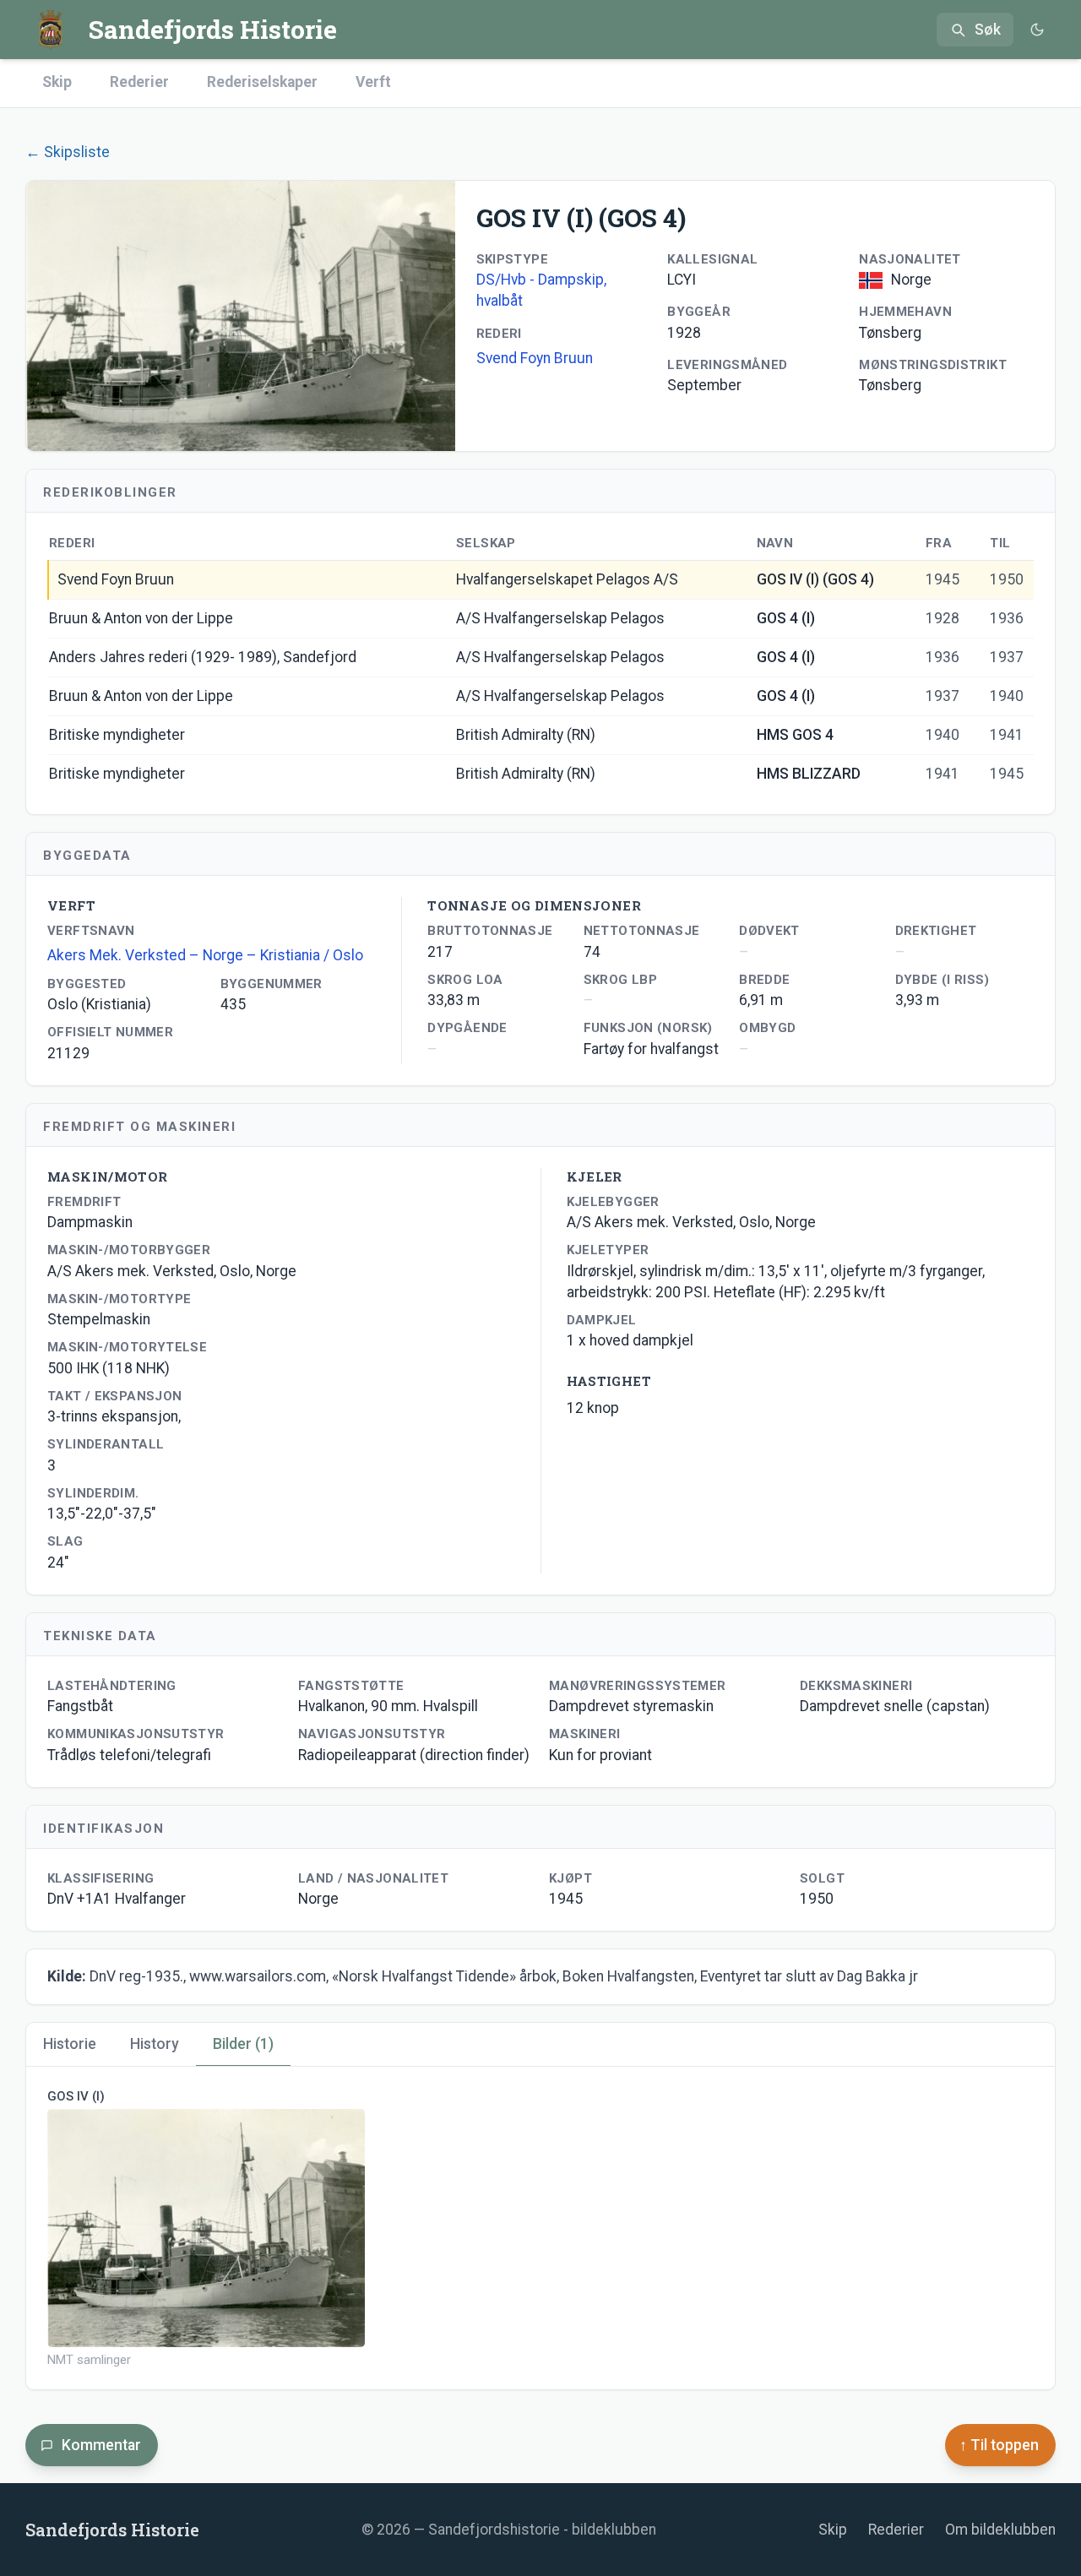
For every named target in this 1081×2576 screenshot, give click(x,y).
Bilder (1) (243, 2044)
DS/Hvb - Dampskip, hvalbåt (541, 290)
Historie (70, 2044)
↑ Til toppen (999, 2445)
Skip (57, 82)
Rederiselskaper (262, 82)
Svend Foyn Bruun (535, 358)
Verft (373, 82)
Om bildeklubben (1000, 2530)
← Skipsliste (68, 152)
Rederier (139, 82)
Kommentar (101, 2445)
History (155, 2044)
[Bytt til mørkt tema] (1037, 30)
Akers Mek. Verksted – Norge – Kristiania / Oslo (205, 955)
